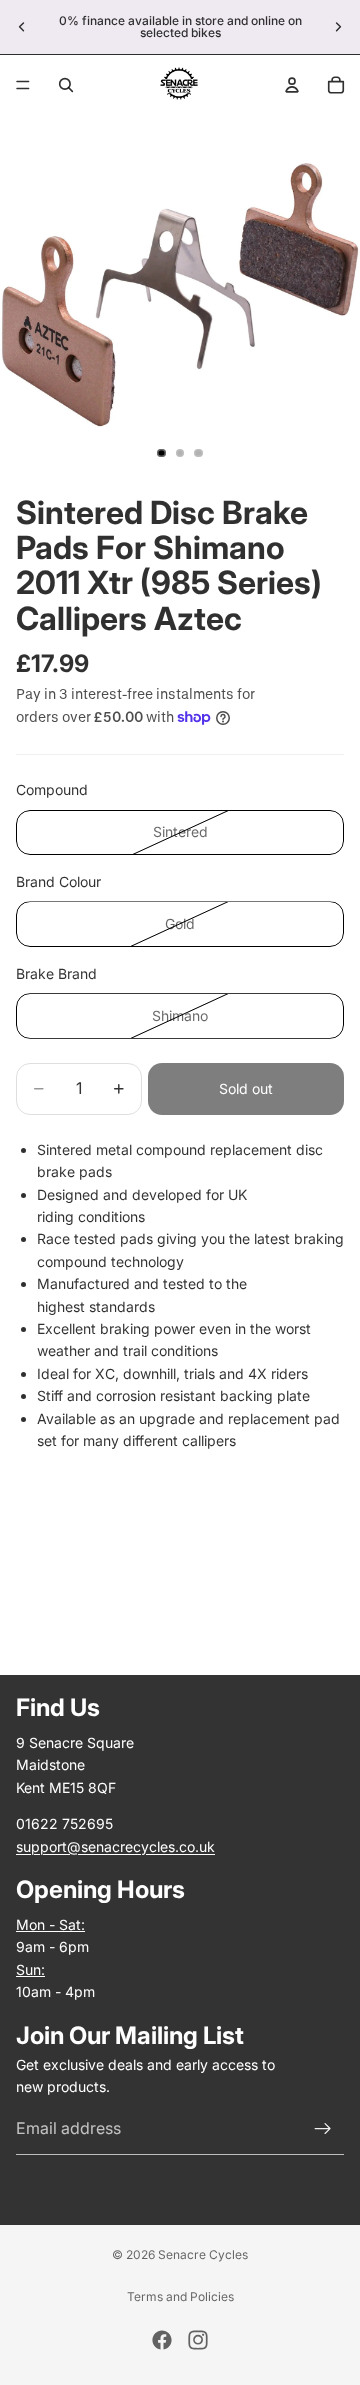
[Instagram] (198, 2340)
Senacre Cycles (203, 2254)
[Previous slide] (22, 27)
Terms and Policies (180, 2296)
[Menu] (23, 85)
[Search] (66, 85)
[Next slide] (338, 27)
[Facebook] (162, 2340)
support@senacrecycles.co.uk (115, 1845)
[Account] (292, 85)
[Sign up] (323, 2129)
